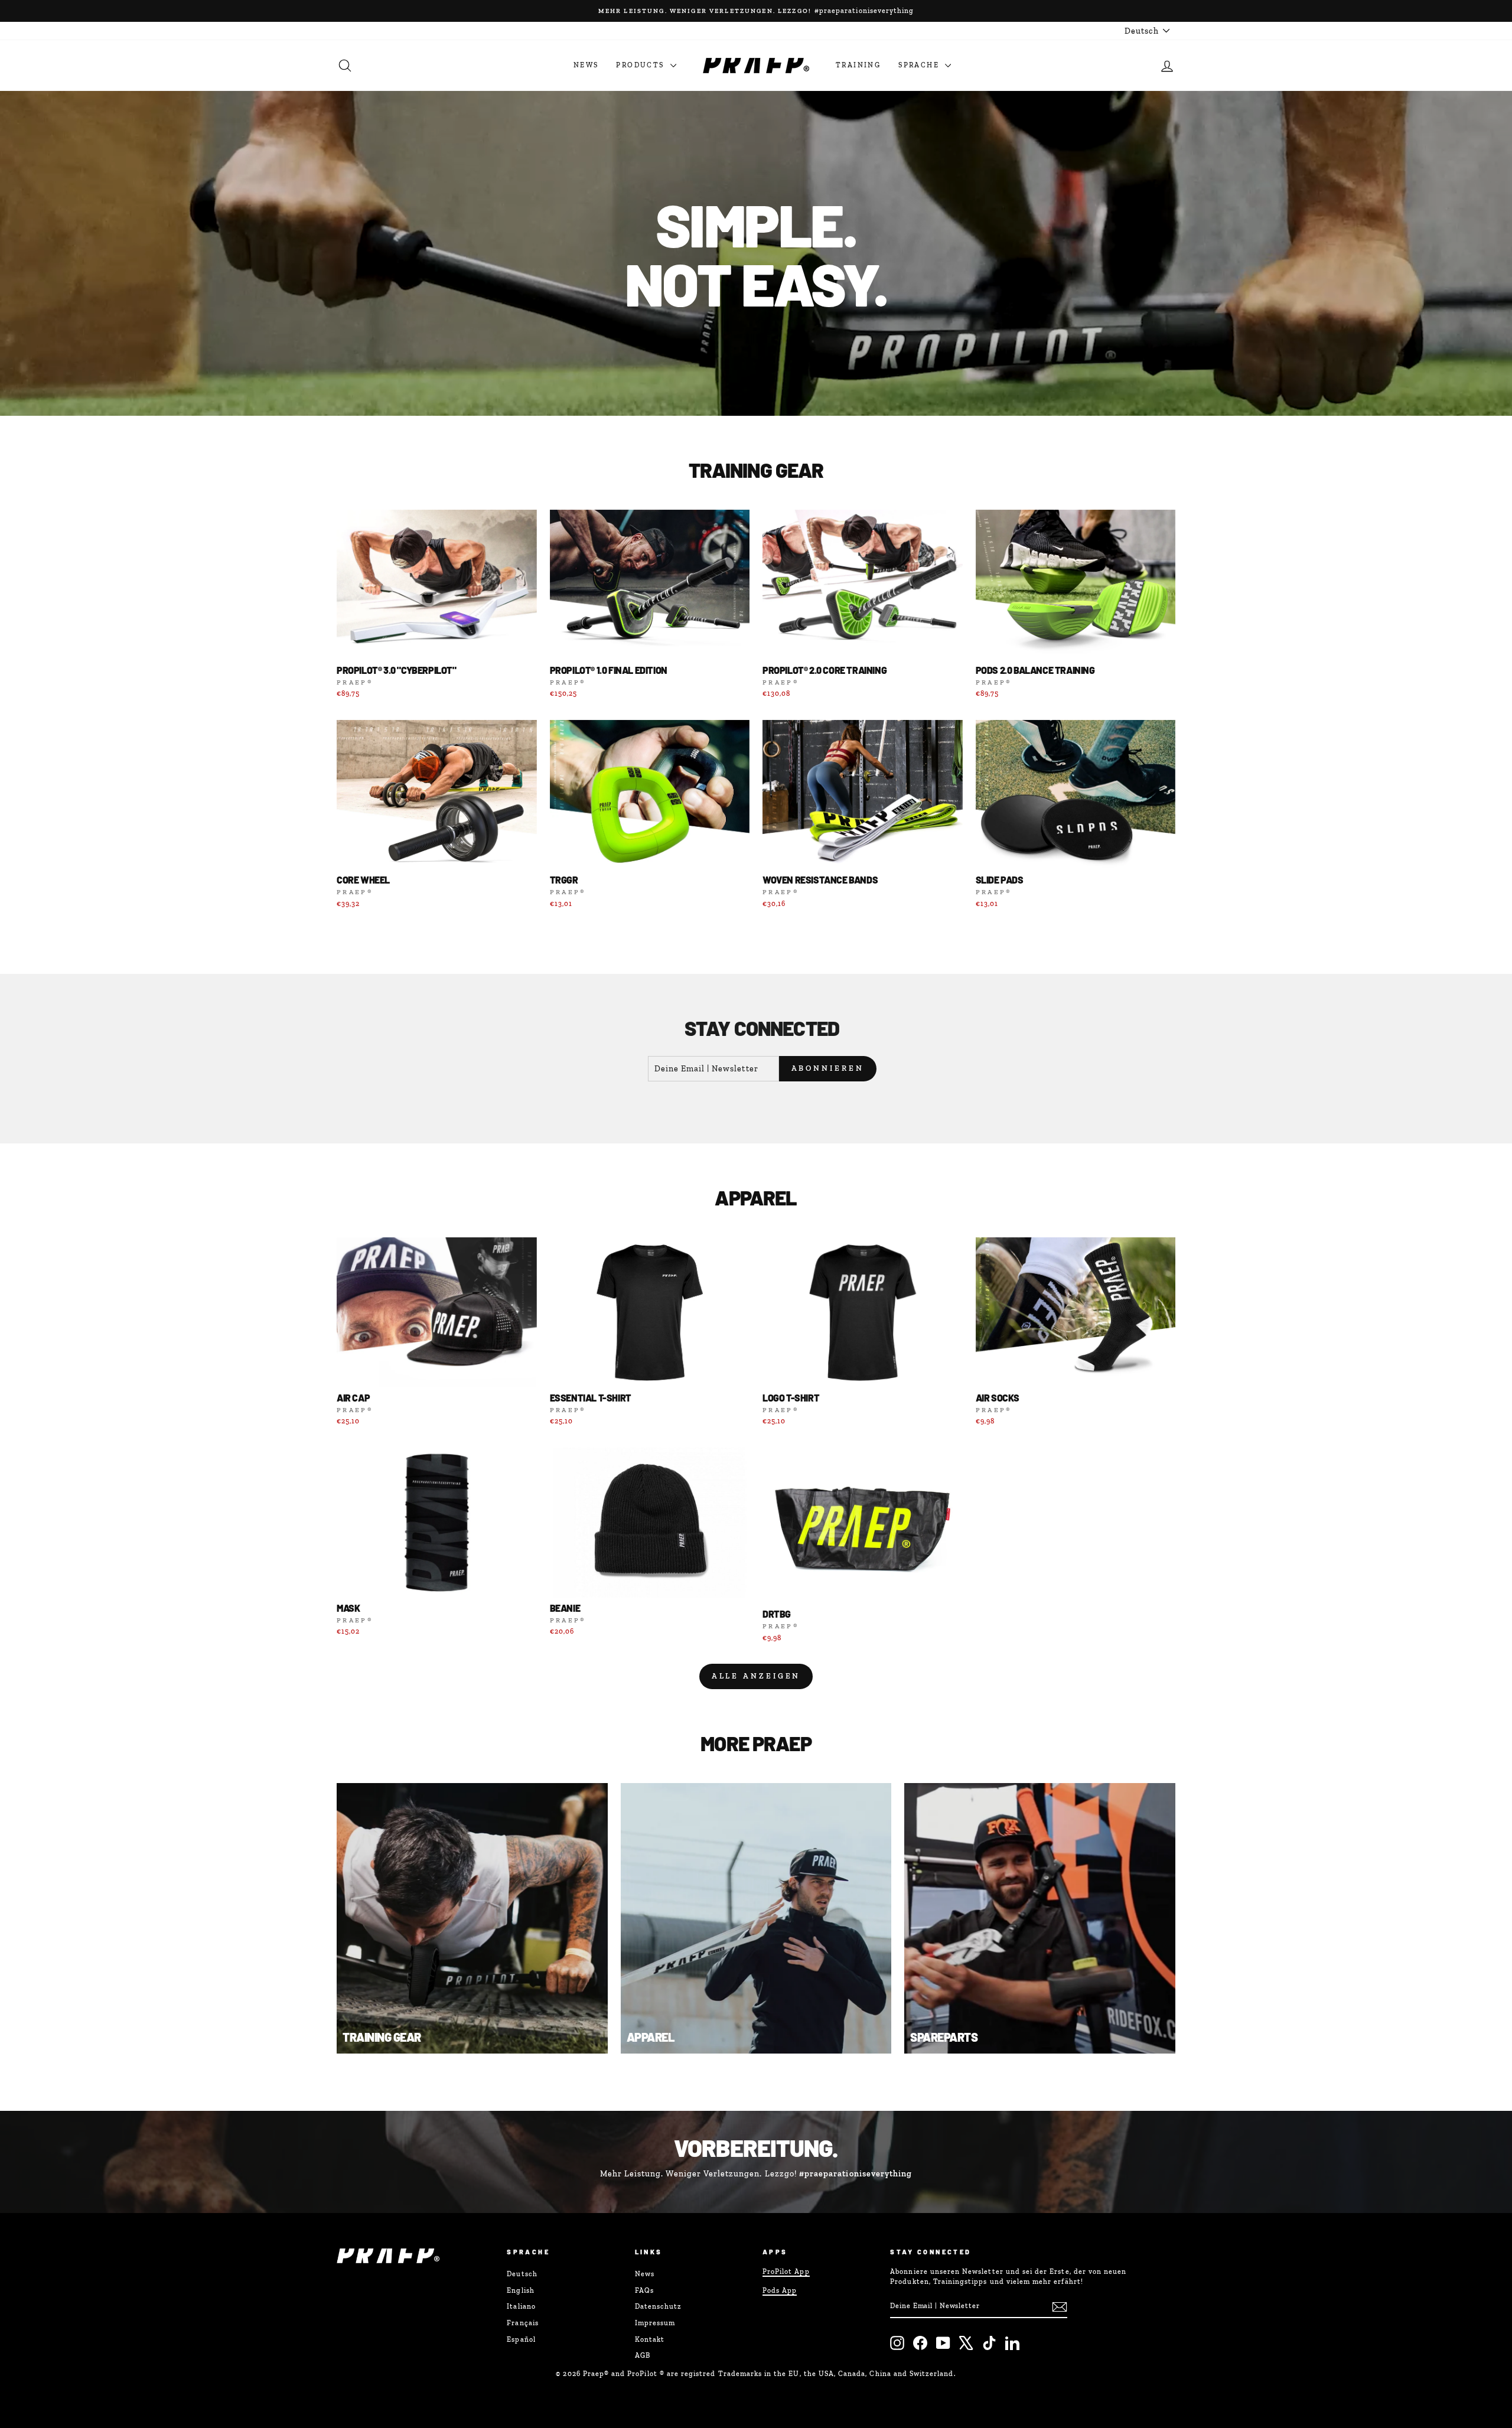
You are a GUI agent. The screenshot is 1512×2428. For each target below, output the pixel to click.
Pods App (780, 2290)
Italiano (521, 2306)
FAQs (644, 2290)
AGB (643, 2355)
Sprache (920, 65)
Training (858, 65)
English (520, 2290)
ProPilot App (786, 2271)
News (586, 65)
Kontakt (650, 2339)
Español (521, 2339)
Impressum (655, 2323)
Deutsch (522, 2274)
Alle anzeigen (756, 1676)
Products (642, 65)
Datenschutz (659, 2306)
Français (522, 2323)
